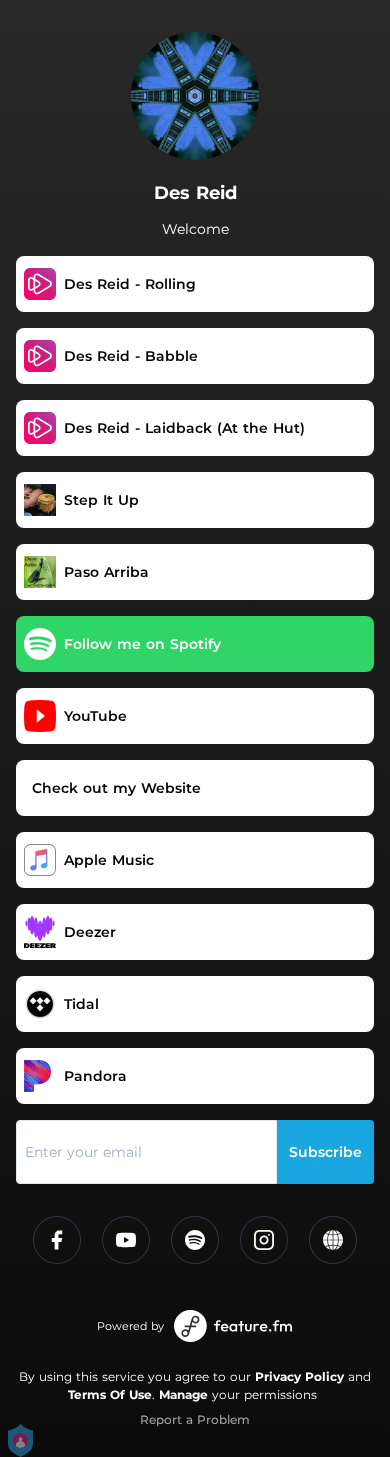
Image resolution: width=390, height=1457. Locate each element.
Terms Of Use (110, 1394)
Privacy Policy (299, 1376)
